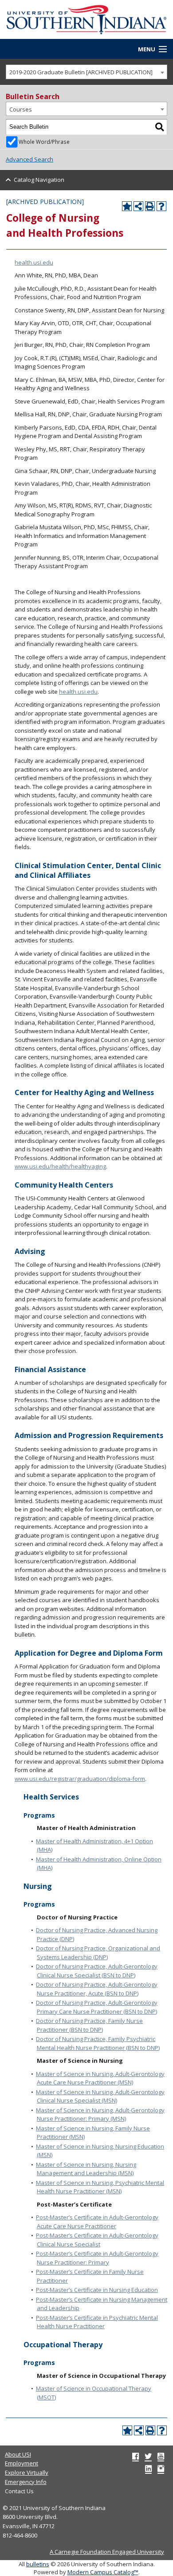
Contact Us (19, 2491)
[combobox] (86, 72)
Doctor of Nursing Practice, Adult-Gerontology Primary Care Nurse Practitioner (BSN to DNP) (97, 2007)
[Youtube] (161, 2456)
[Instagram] (161, 2468)
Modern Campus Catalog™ (103, 2572)
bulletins (38, 2564)
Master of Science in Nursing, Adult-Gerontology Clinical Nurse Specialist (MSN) (100, 2096)
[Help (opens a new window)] (161, 206)
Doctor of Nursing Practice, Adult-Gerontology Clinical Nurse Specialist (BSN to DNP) (97, 1971)
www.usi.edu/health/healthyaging (60, 1166)
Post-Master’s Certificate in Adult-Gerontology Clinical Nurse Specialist (97, 2240)
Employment (22, 2463)
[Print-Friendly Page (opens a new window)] (150, 206)
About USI (18, 2454)
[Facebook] (136, 2456)
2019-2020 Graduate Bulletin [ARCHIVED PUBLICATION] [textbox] (81, 72)
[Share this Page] (138, 206)
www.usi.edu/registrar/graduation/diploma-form (80, 1779)
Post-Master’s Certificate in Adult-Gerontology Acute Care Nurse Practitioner (97, 2222)
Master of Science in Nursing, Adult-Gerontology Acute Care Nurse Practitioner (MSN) (100, 2078)
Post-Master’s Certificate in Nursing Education (97, 2290)
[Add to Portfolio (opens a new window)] (127, 206)
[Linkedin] (148, 2468)
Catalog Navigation (39, 180)
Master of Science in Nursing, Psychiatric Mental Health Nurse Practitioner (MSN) (100, 2187)
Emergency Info (26, 2482)
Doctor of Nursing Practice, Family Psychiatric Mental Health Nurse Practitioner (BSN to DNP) (98, 2043)
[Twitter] (148, 2456)
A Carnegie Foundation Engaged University (107, 2552)
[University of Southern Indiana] (86, 19)
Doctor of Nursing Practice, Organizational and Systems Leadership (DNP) (98, 1953)
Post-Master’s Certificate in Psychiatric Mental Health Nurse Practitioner (97, 2322)
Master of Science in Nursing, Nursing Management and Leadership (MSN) (86, 2169)
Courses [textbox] (21, 109)
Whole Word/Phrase (44, 142)
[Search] (160, 127)
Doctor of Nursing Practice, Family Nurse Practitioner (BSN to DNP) (89, 2025)
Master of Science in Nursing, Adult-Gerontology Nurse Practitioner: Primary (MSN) (100, 2115)
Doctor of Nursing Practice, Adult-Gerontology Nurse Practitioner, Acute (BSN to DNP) (97, 1989)
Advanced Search (29, 159)
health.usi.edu (34, 262)
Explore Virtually (27, 2472)
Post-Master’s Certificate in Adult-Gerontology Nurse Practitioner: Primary (97, 2258)
